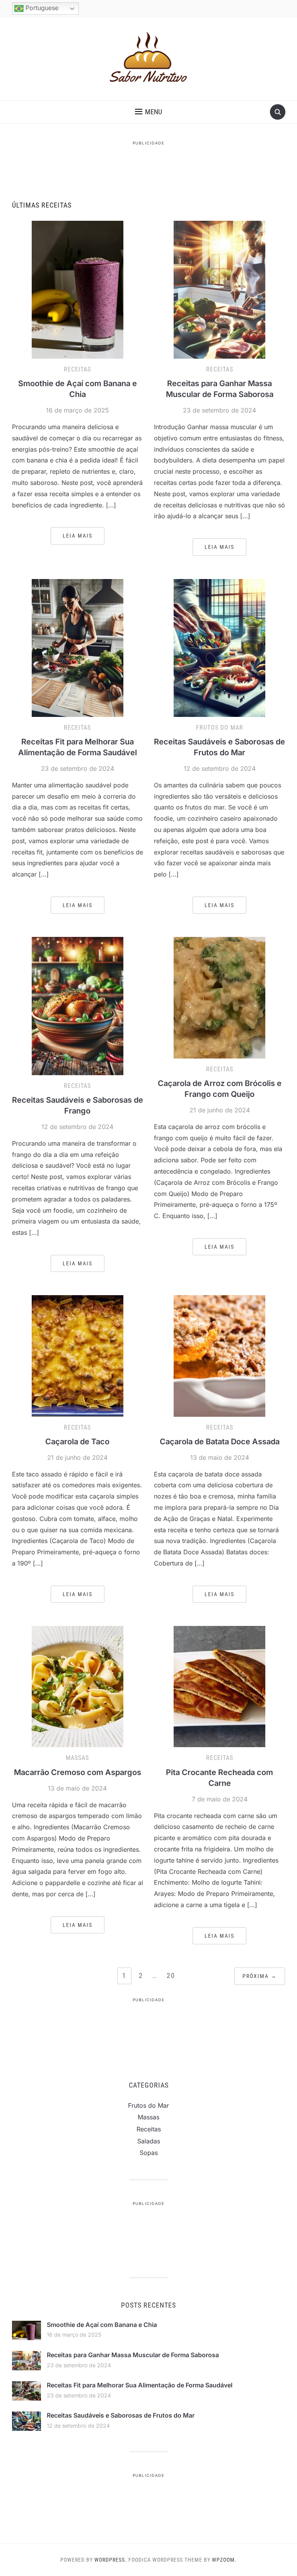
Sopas (149, 2153)
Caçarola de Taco (77, 1442)
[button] (148, 112)
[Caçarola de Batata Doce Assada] (219, 1355)
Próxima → (260, 1976)
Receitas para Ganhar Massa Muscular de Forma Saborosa (133, 2355)
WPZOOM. (224, 2560)
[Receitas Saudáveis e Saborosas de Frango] (78, 1005)
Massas (77, 1758)
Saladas (149, 2141)
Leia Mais (78, 536)
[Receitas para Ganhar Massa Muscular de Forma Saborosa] (219, 289)
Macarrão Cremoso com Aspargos (78, 1772)
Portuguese (41, 8)
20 (171, 1975)
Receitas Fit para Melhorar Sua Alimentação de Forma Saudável (140, 2385)
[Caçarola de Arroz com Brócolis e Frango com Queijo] (219, 997)
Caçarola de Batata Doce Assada (220, 1442)
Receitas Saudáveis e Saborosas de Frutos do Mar (121, 2415)
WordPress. (111, 2560)
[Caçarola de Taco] (78, 1355)
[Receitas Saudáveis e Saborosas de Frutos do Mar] (219, 647)
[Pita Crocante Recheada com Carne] (219, 1686)
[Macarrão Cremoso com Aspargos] (78, 1686)
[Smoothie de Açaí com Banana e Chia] (78, 289)
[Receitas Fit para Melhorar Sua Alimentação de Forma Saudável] (78, 647)
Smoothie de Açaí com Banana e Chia (102, 2325)
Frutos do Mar (220, 728)
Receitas (77, 369)
